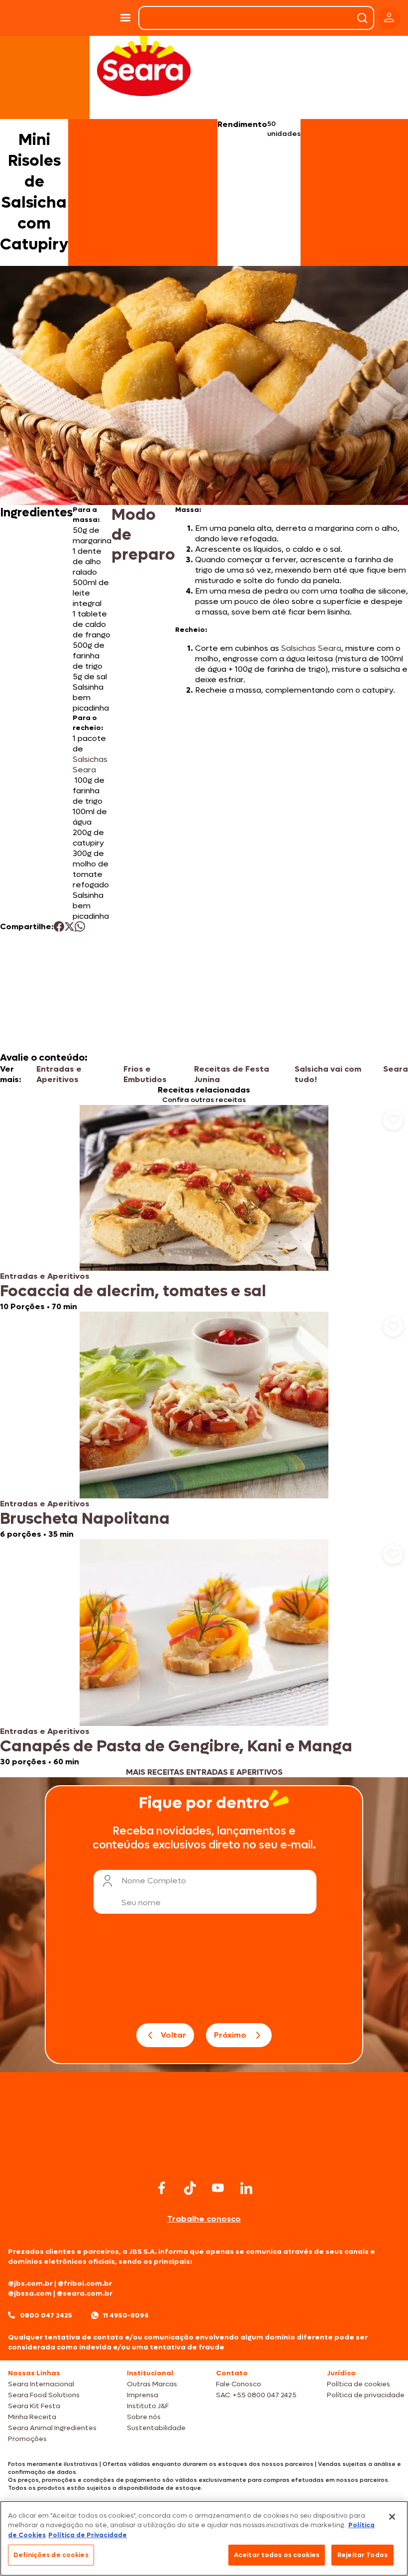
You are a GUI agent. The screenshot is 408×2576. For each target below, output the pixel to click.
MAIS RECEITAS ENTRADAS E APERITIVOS (204, 1772)
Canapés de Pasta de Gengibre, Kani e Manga (176, 1746)
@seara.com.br (85, 2293)
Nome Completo (154, 1881)
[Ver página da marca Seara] (144, 65)
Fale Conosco (239, 2384)
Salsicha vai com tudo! (328, 1074)
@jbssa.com (30, 2293)
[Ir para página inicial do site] (204, 2158)
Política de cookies (358, 2384)
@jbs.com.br (30, 2283)
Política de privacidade (366, 2395)
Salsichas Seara (90, 764)
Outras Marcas (152, 2384)
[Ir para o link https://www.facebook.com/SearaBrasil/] (162, 2188)
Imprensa (143, 2395)
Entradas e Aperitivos (59, 1074)
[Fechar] (392, 2517)
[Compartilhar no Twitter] (69, 926)
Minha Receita (32, 2417)
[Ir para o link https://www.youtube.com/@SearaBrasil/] (218, 2188)
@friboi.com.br (85, 2283)
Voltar (173, 2035)
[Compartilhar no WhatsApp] (80, 926)
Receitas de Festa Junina (232, 1074)
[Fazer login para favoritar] (393, 1120)
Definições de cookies (51, 2555)
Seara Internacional (41, 2384)
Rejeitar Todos (362, 2555)
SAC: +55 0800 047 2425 (256, 2395)
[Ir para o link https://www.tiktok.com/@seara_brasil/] (190, 2188)
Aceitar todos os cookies (277, 2555)
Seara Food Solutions (44, 2395)
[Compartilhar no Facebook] (59, 926)
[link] (204, 1208)
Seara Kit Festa (34, 2406)
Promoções (27, 2439)
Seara (396, 1069)
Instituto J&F (148, 2406)
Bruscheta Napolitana (85, 1519)
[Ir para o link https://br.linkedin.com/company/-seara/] (246, 2188)
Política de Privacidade (88, 2535)
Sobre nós (144, 2417)
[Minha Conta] (389, 18)
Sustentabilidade (156, 2428)
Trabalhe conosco (204, 2219)
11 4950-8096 (126, 2315)
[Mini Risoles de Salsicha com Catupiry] (89, 18)
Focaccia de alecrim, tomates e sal (133, 1291)
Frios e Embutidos (145, 1074)
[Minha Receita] (29, 18)
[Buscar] (362, 18)
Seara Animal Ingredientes (52, 2428)
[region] (204, 2538)
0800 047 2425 (46, 2315)
